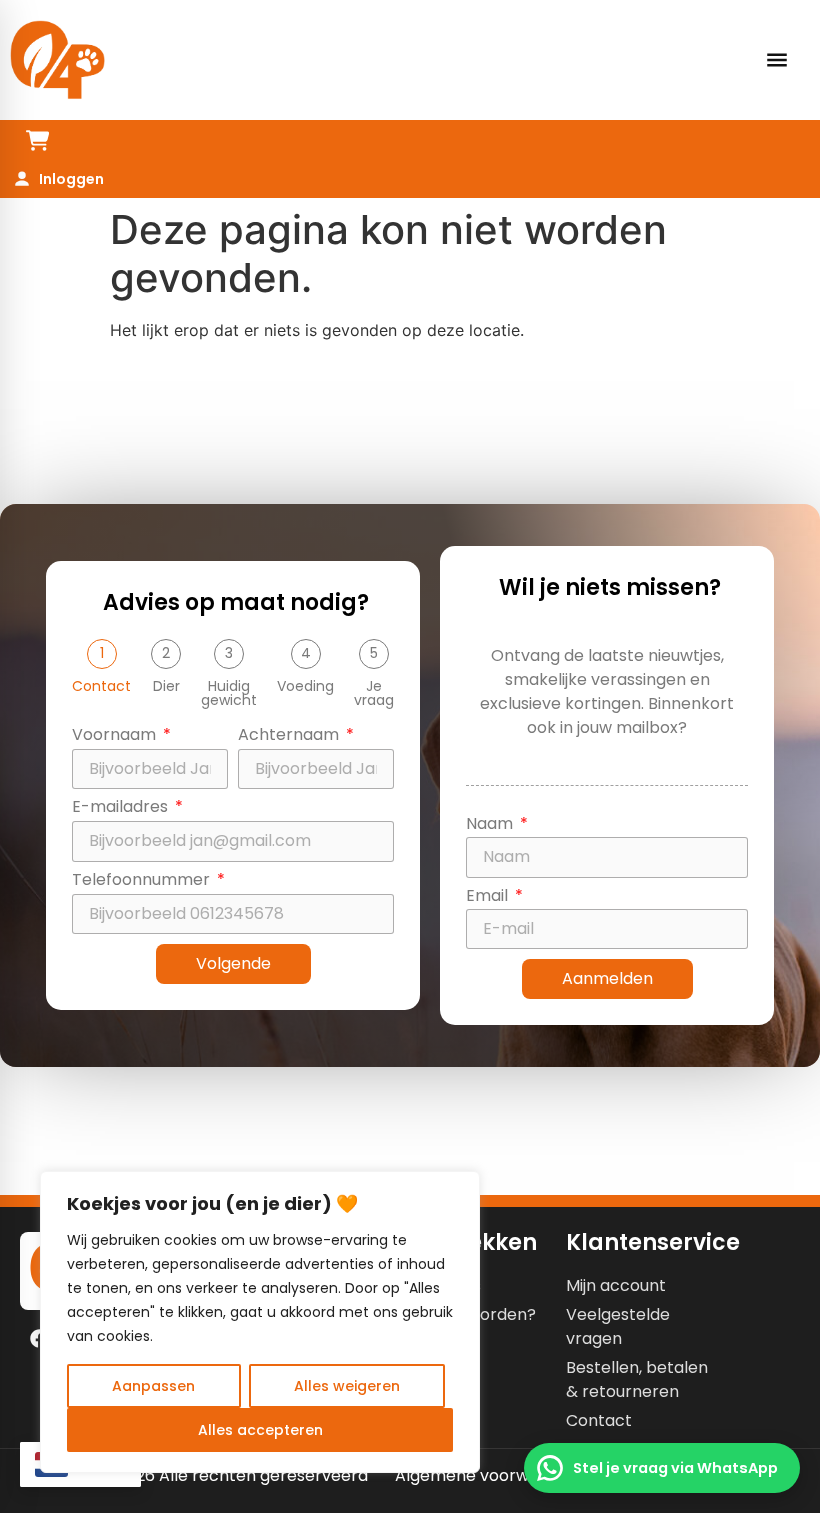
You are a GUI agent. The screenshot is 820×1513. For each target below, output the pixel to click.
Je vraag (374, 693)
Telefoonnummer (143, 881)
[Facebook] (39, 1339)
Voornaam (116, 736)
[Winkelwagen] (37, 140)
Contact (101, 686)
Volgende (233, 963)
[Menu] (777, 60)
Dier (166, 686)
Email (489, 897)
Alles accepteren (260, 1430)
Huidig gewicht (229, 693)
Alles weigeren (347, 1386)
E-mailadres (122, 808)
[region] (260, 1322)
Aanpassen (153, 1386)
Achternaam (290, 736)
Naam (491, 825)
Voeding (305, 686)
